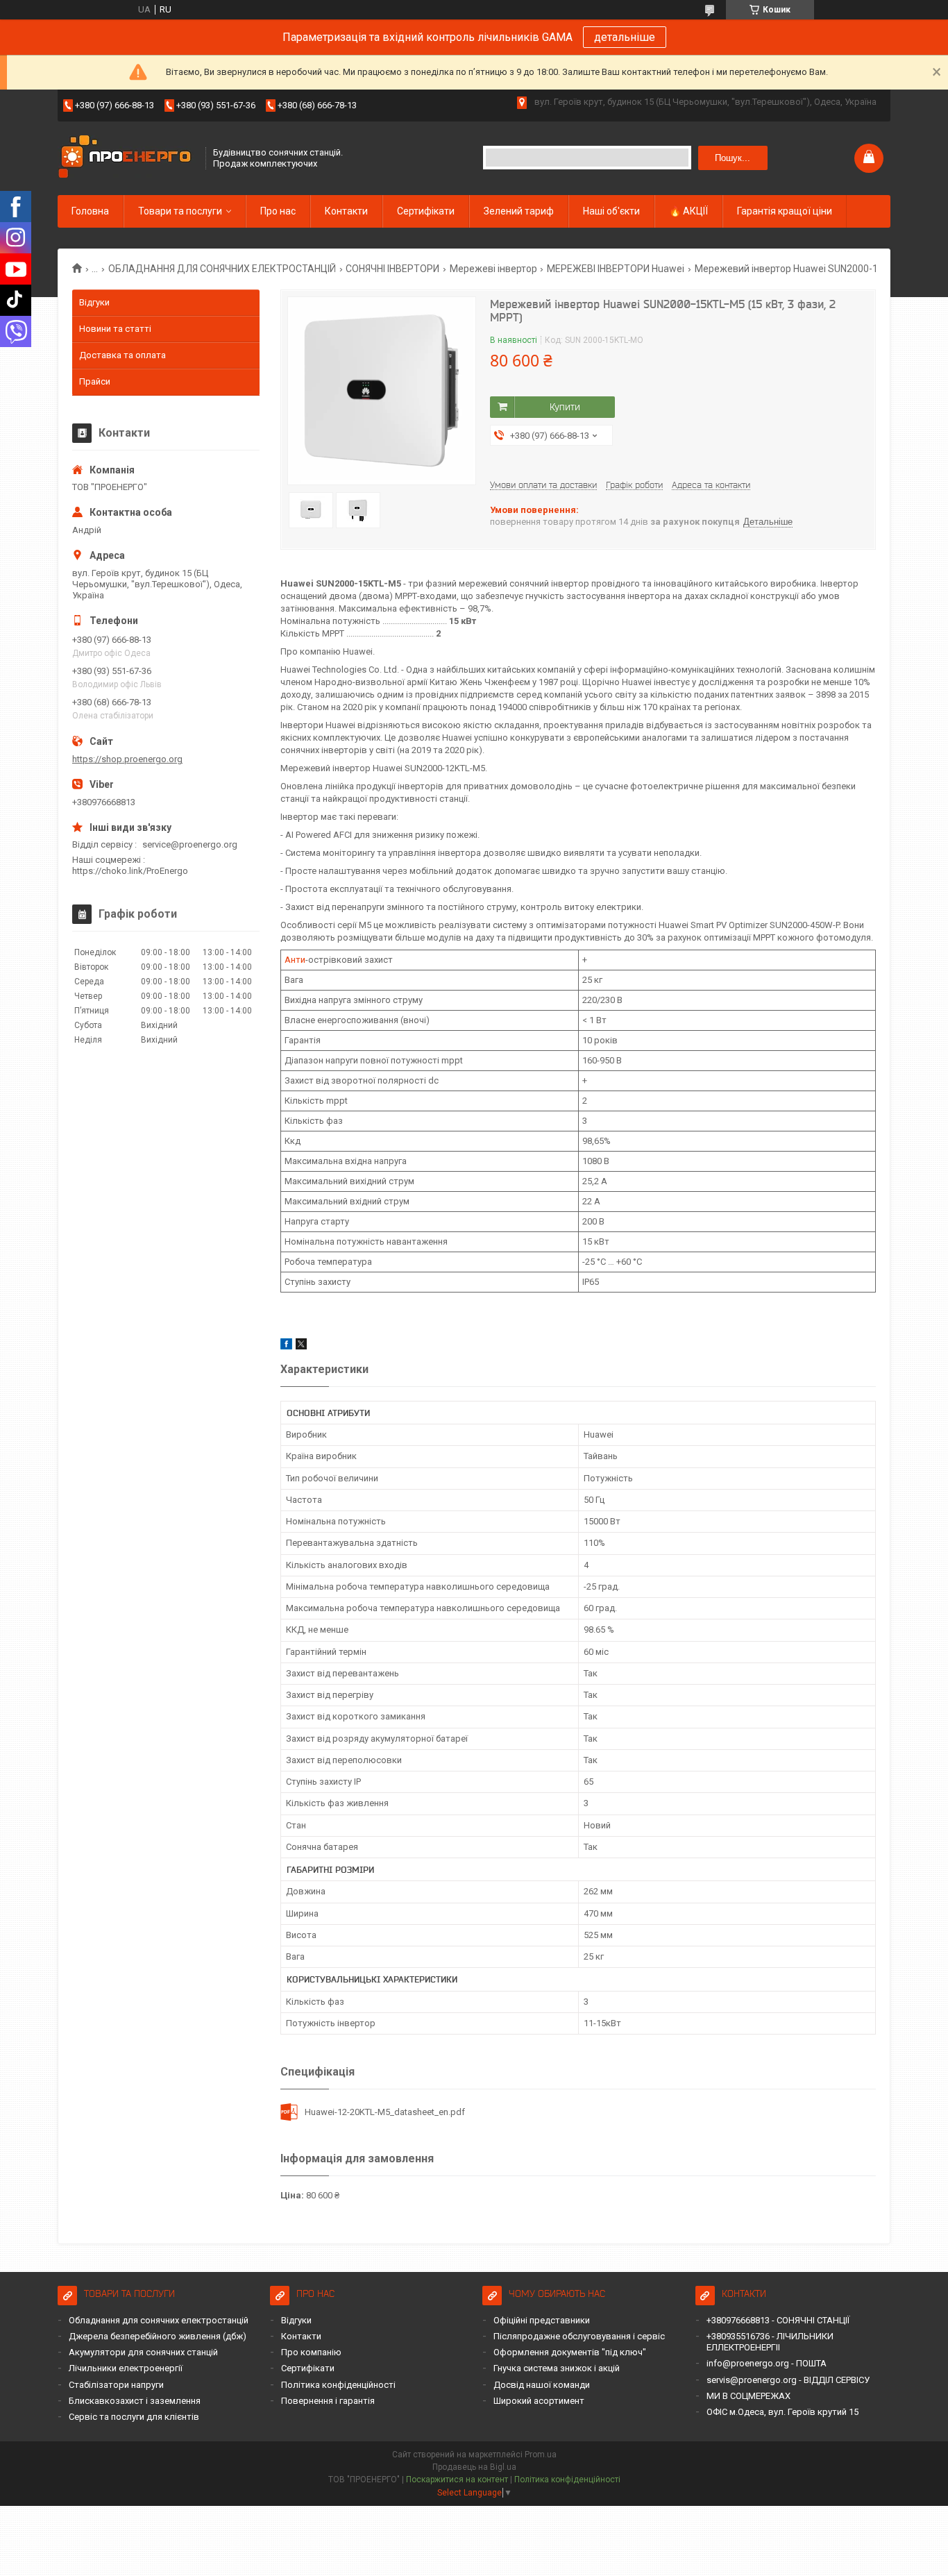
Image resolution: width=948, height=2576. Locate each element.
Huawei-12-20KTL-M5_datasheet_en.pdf (385, 2112)
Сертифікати (426, 211)
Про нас (278, 211)
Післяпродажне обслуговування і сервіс (579, 2336)
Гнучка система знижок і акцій (557, 2368)
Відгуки (94, 302)
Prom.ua (541, 2455)
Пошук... (733, 158)
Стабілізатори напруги (116, 2385)
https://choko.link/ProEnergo (130, 871)
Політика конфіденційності (338, 2385)
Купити (565, 407)
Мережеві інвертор (493, 269)
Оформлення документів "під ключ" (570, 2352)
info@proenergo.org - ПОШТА (767, 2363)
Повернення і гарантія (328, 2401)
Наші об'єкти (611, 211)
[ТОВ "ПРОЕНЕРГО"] (127, 158)
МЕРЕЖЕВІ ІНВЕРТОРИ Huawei (616, 269)
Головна (90, 211)
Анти (295, 960)
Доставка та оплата (122, 355)
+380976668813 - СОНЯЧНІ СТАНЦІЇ (778, 2320)
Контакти (346, 211)
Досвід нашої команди (542, 2385)
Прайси (95, 381)
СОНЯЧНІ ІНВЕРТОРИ (392, 269)
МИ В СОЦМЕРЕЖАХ (748, 2396)
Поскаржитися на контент (457, 2480)
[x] (301, 1346)
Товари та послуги (180, 211)
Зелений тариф (519, 211)
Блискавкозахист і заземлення (135, 2401)
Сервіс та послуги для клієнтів (134, 2417)
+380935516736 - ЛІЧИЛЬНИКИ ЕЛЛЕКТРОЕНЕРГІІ (770, 2342)
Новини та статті (115, 329)
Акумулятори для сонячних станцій (143, 2352)
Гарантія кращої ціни (785, 211)
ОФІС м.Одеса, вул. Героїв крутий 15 (782, 2412)
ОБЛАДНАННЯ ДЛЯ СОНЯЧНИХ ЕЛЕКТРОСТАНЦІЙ (222, 269)
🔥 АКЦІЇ (688, 211)
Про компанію (311, 2352)
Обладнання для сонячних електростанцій (159, 2320)
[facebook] (286, 1346)
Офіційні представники (542, 2320)
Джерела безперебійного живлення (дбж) (158, 2336)
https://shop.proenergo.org (127, 759)
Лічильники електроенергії (126, 2368)
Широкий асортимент (539, 2401)
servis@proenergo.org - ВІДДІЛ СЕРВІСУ (788, 2380)
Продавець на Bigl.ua (474, 2467)
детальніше (625, 37)
